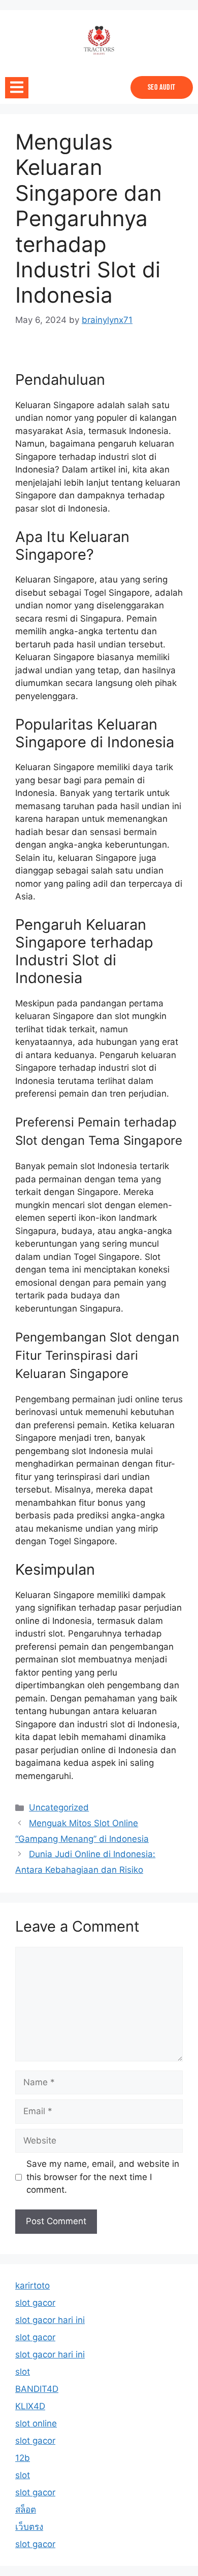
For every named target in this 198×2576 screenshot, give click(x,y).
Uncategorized (59, 1807)
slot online (36, 2423)
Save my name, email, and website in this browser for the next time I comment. (103, 2177)
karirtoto (32, 2285)
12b (23, 2458)
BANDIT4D (37, 2389)
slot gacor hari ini (50, 2320)
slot (23, 2372)
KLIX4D (30, 2406)
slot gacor (35, 2303)
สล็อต (26, 2510)
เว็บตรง (29, 2527)
